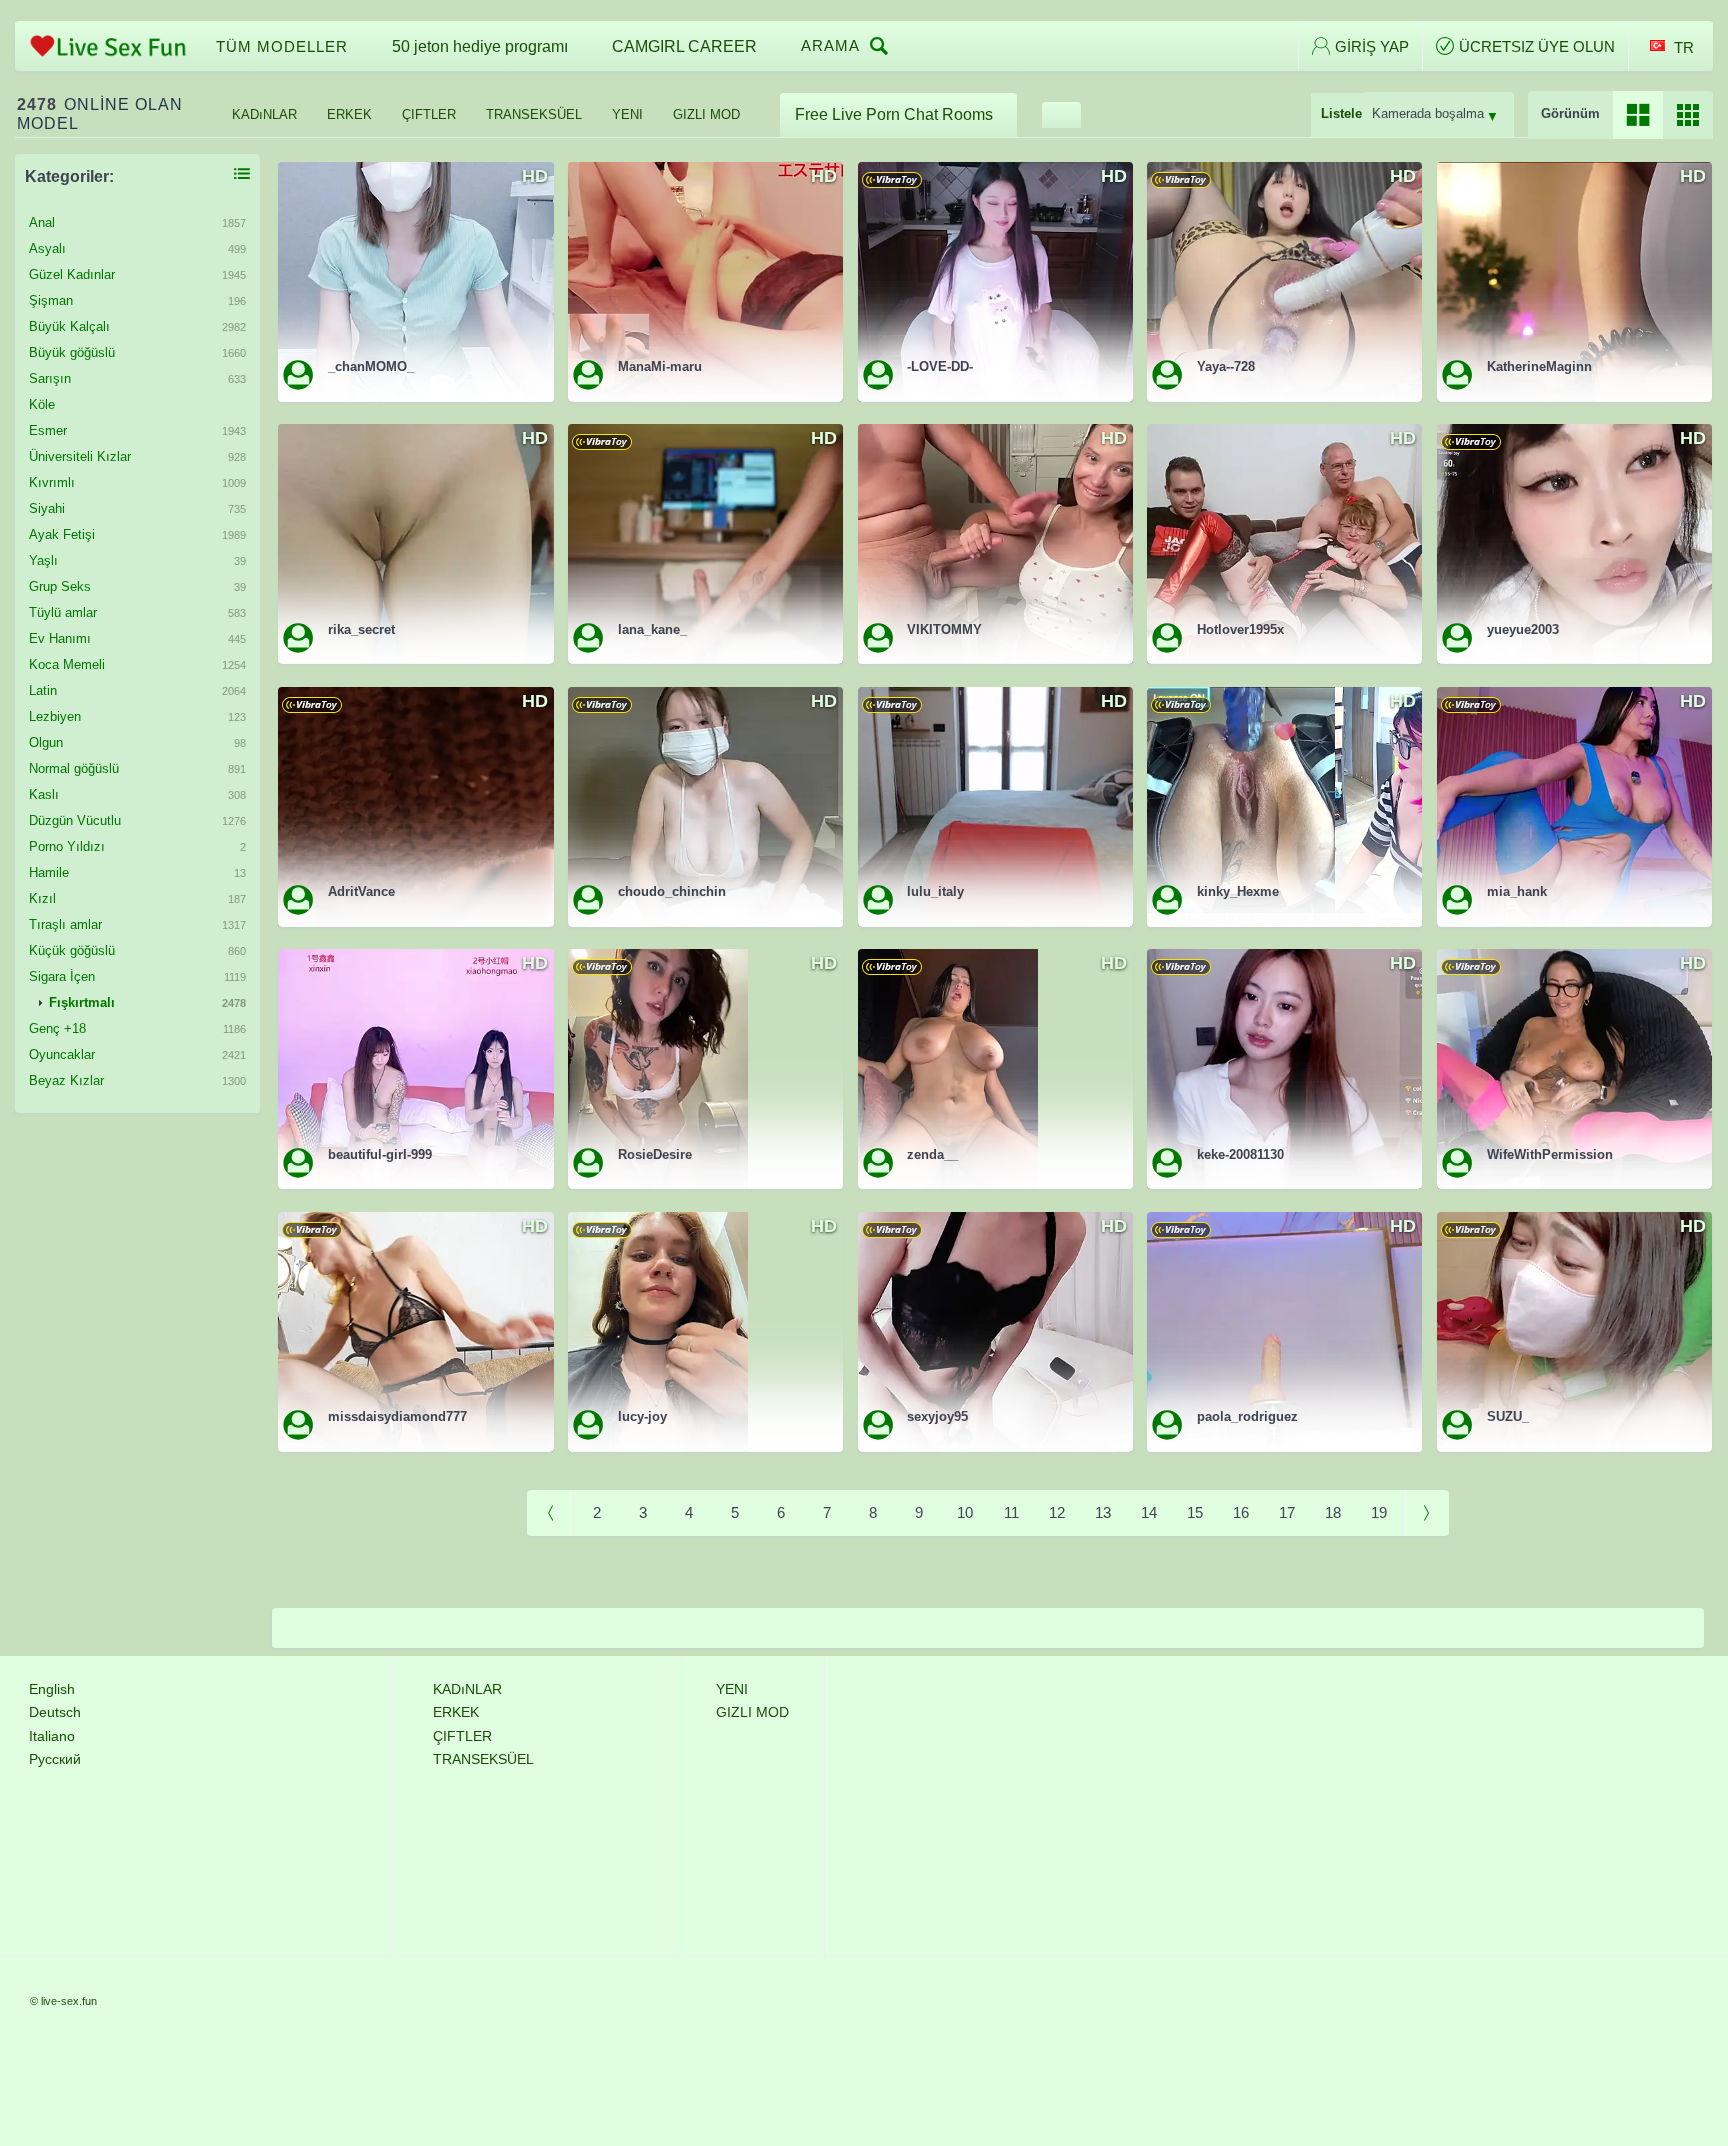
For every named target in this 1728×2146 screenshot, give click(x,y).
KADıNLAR (264, 114)
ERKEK (349, 114)
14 (1149, 1512)
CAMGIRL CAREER (684, 46)
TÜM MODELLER (282, 46)
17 (1287, 1512)
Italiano (52, 1736)
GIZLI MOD (706, 114)
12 (1057, 1512)
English (52, 1689)
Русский (55, 1759)
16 (1241, 1512)
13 (1103, 1512)
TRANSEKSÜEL (534, 114)
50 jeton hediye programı (480, 46)
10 (965, 1512)
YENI (627, 114)
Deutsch (55, 1712)
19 (1379, 1512)
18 (1333, 1512)
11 (1011, 1512)
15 (1195, 1512)
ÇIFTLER (429, 114)
